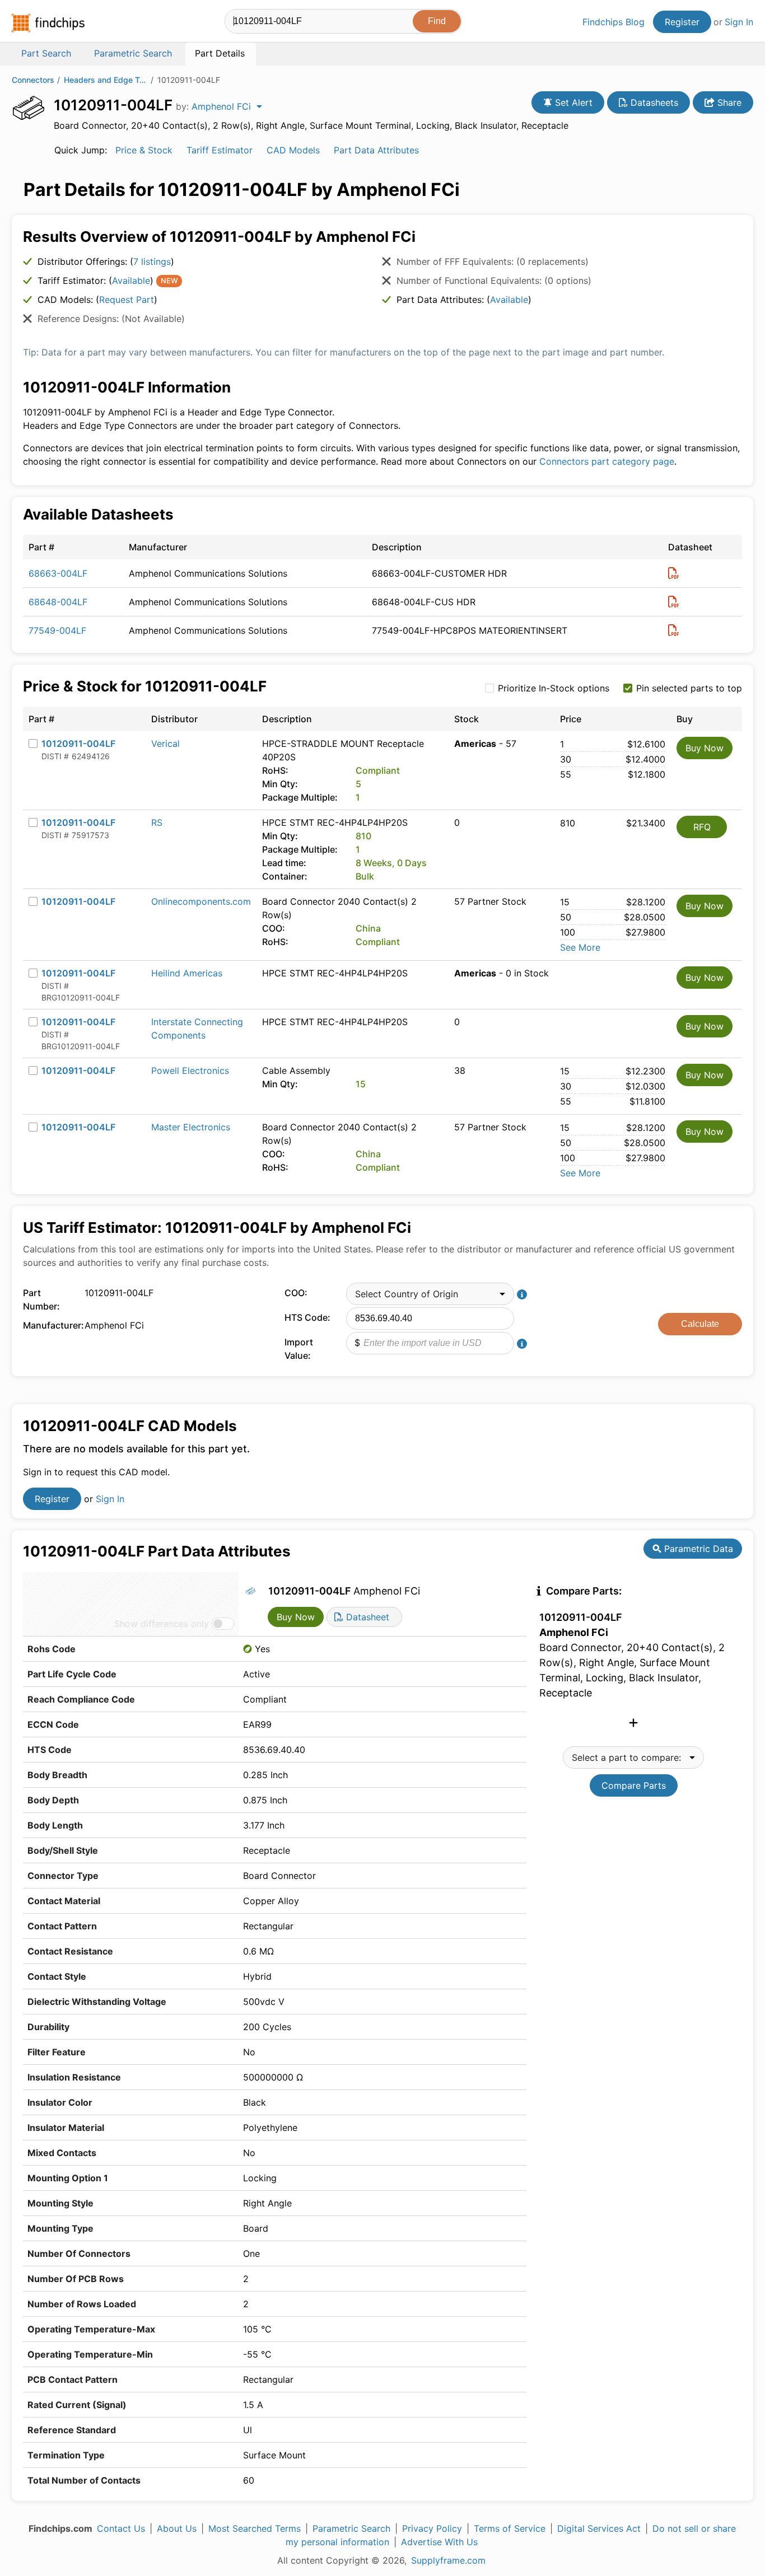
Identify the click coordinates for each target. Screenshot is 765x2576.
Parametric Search (351, 2528)
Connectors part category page (607, 461)
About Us (177, 2528)
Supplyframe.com (448, 2560)
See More (580, 947)
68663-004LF (58, 573)
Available (131, 280)
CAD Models (293, 150)
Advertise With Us (439, 2542)
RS (157, 822)
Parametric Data (697, 1549)
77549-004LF (57, 630)
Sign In (739, 22)
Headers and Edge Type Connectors (106, 80)
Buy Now (705, 748)
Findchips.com (48, 23)
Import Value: (299, 1349)
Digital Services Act (599, 2528)
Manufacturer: (51, 1325)
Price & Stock (144, 150)
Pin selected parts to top (689, 688)
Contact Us (121, 2528)
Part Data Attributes (376, 150)
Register (682, 22)
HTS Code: (307, 1317)
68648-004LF (58, 602)
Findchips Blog (614, 22)
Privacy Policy (432, 2528)
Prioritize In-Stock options (554, 688)
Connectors (33, 80)
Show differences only (162, 1624)
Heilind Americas (187, 973)
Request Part (127, 300)
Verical (165, 744)
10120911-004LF (78, 744)
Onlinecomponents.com (201, 901)
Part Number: (41, 1299)
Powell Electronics (190, 1070)
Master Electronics (191, 1127)
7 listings (152, 261)
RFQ (702, 827)
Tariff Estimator (220, 150)
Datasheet (366, 1617)
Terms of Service (510, 2528)
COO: (296, 1293)
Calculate (700, 1324)
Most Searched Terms (255, 2528)
